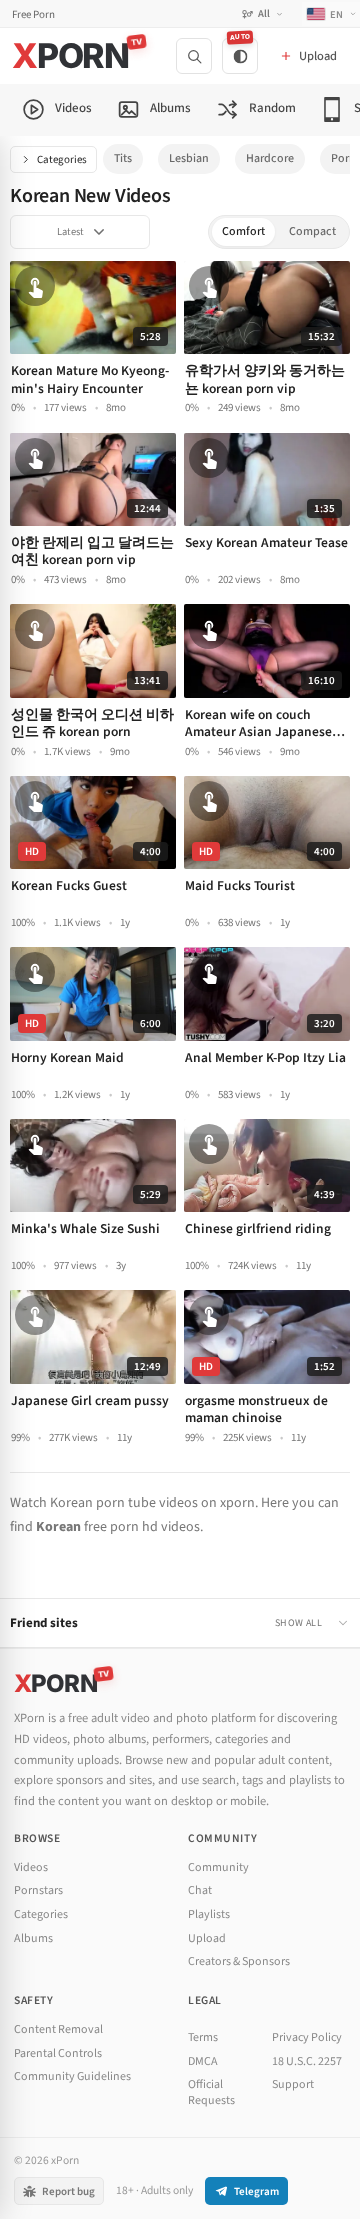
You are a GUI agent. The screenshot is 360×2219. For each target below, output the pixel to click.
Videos (31, 1867)
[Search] (194, 56)
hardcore (270, 158)
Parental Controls (58, 2053)
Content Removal (58, 2029)
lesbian (189, 158)
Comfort (243, 231)
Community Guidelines (72, 2076)
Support (293, 2084)
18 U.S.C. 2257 (307, 2061)
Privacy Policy (307, 2037)
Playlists (209, 1914)
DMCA (203, 2061)
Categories (62, 159)
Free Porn (33, 14)
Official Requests (211, 2092)
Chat (200, 1890)
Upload (207, 1938)
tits (123, 158)
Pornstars (38, 1890)
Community (218, 1867)
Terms (203, 2037)
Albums (33, 1938)
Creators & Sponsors (239, 1961)
